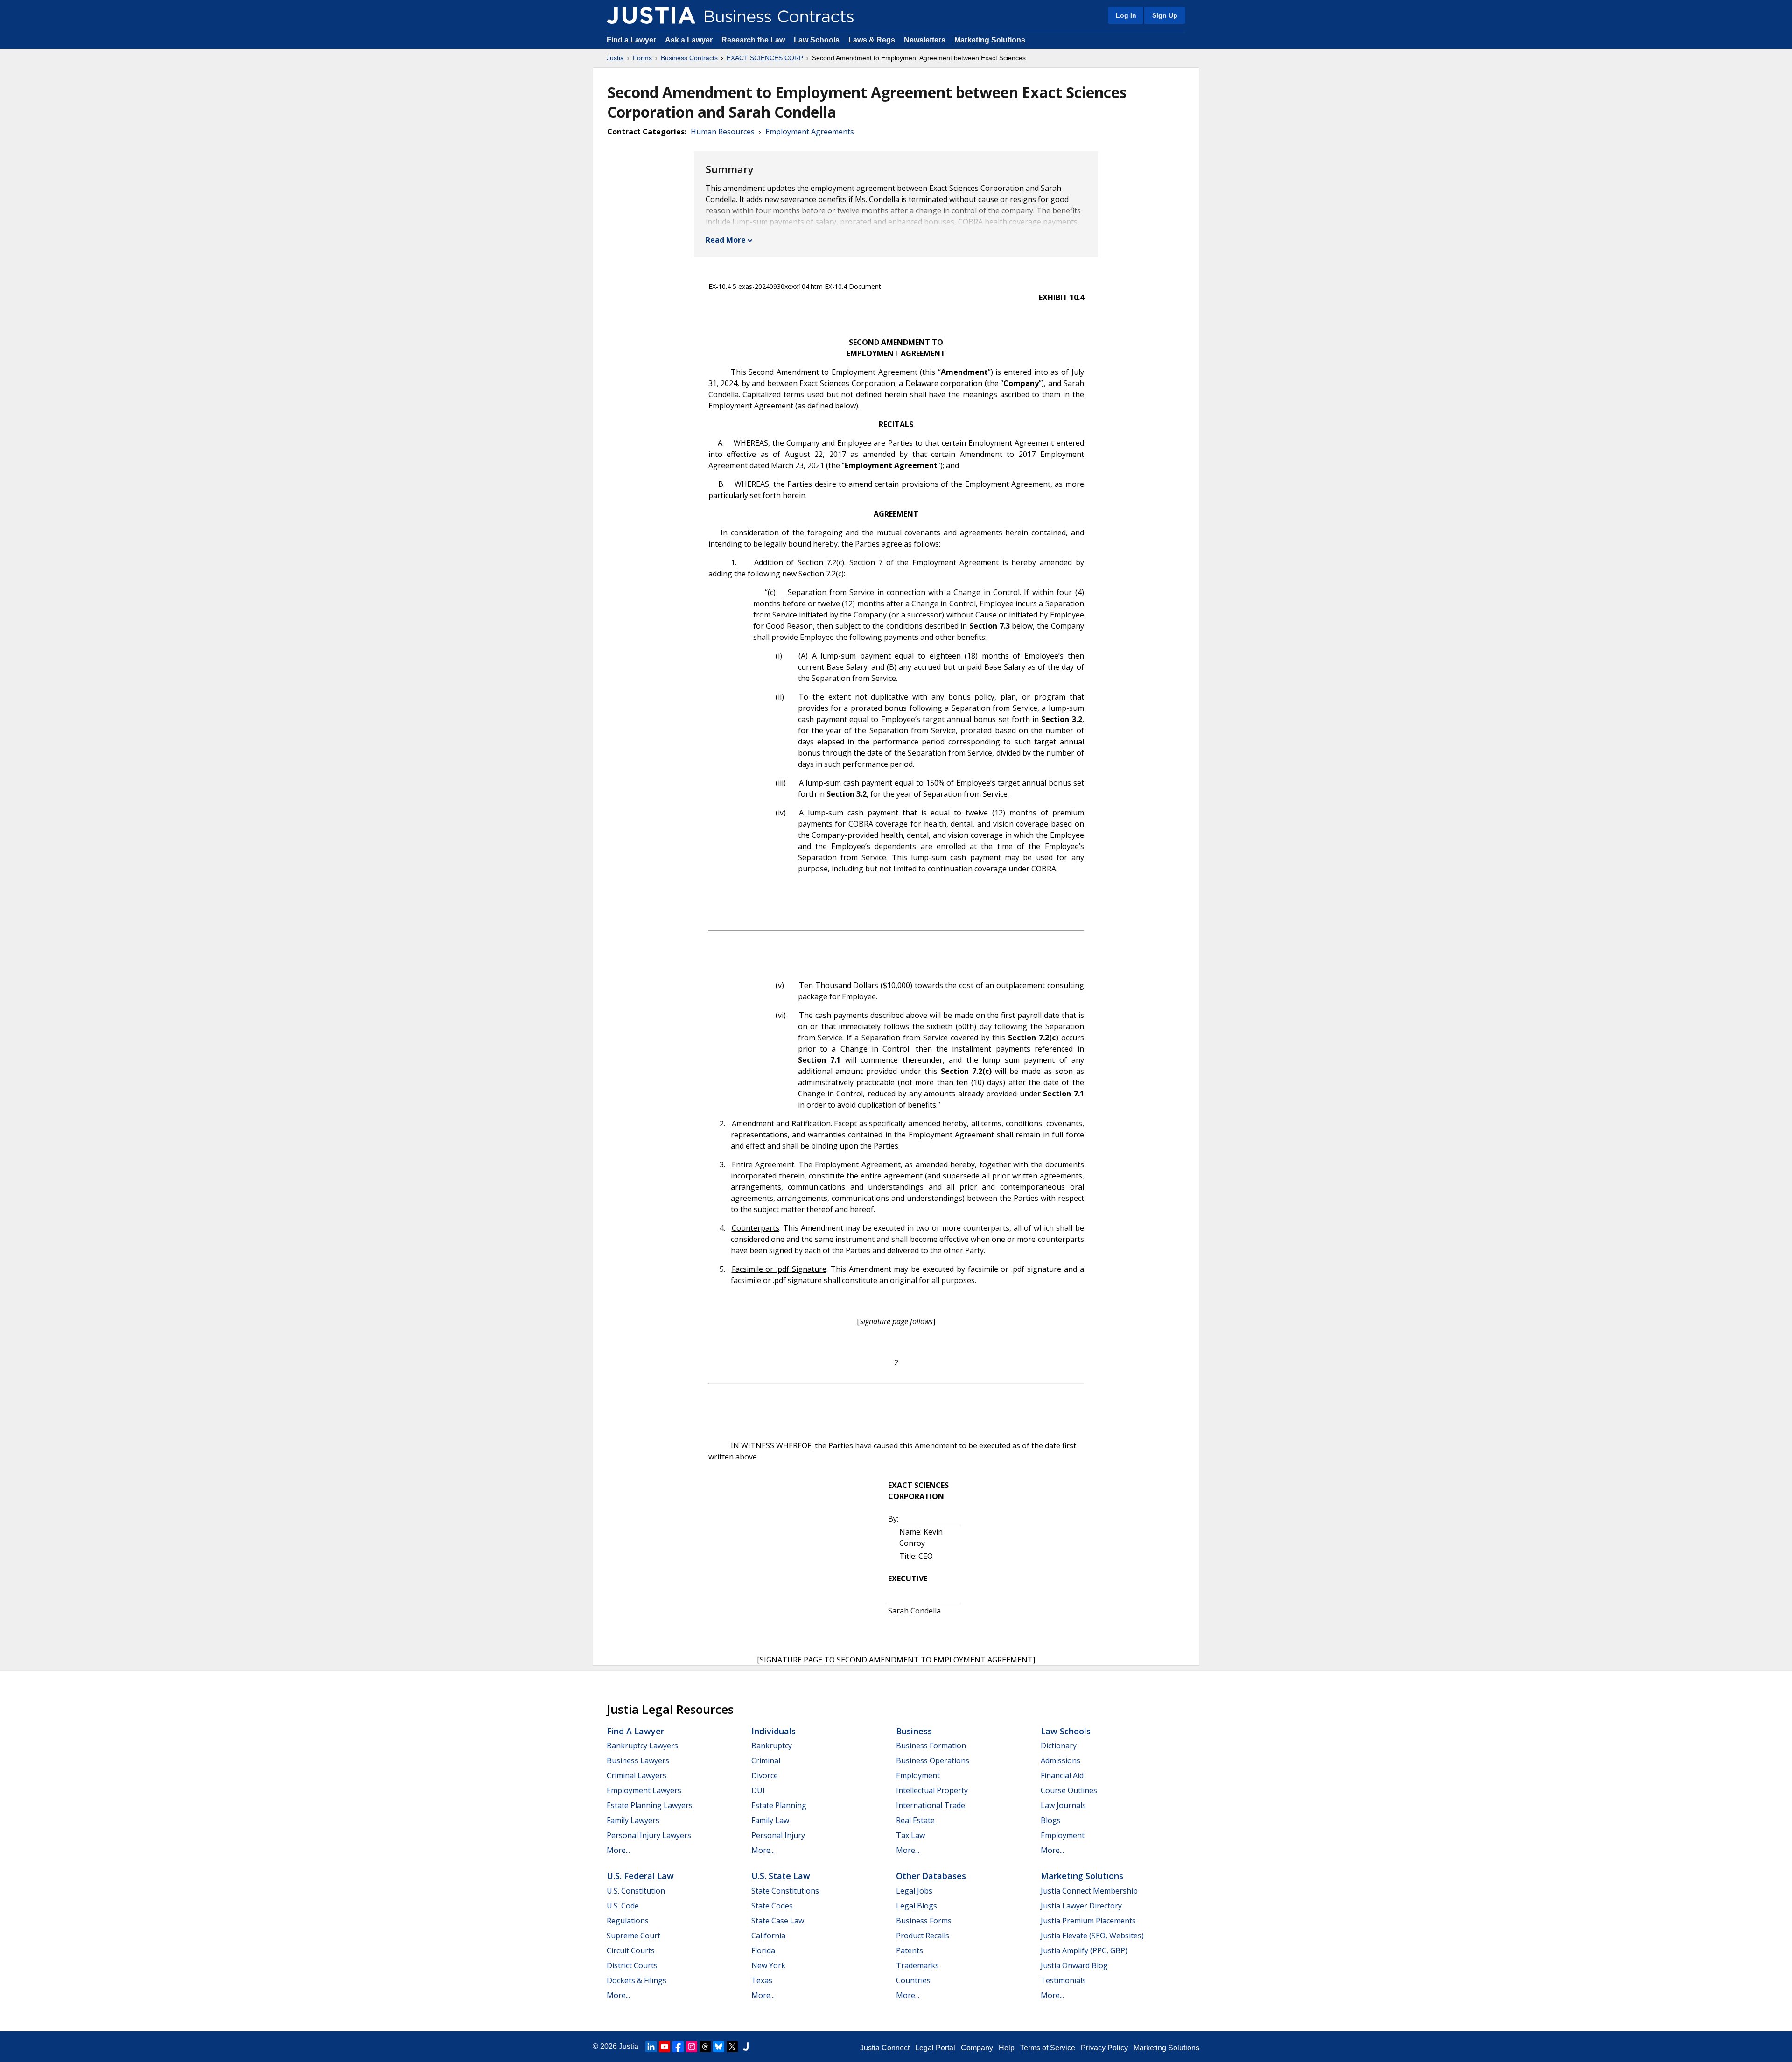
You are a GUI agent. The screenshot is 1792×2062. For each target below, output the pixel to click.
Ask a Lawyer (690, 40)
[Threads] (705, 2047)
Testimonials (1063, 1980)
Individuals (773, 1731)
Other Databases (931, 1876)
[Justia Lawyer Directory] (746, 2047)
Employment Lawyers (644, 1790)
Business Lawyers (638, 1760)
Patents (910, 1950)
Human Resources (723, 132)
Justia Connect (885, 2048)
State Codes (772, 1906)
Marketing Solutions (990, 40)
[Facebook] (678, 2047)
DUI (758, 1790)
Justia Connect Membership (1089, 1891)
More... (618, 1850)
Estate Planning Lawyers (650, 1805)
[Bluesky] (719, 2047)
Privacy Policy (1104, 2048)
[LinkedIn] (651, 2047)
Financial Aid (1062, 1775)
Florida (763, 1950)
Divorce (765, 1775)
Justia (615, 58)
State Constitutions (785, 1891)
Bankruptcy (772, 1746)
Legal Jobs (914, 1891)
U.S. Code (623, 1906)
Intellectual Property (932, 1790)
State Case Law (778, 1921)
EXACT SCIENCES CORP (765, 58)
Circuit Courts (631, 1950)
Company (977, 2048)
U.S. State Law (781, 1876)
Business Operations (933, 1760)
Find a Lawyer (631, 40)
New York (768, 1965)
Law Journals (1063, 1805)
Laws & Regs (872, 40)
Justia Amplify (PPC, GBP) (1084, 1950)
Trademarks (917, 1965)
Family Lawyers (633, 1820)
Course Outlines (1069, 1790)
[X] (732, 2047)
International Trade (931, 1805)
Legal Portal (935, 2048)
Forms (642, 58)
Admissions (1060, 1760)
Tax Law (910, 1835)
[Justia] (651, 15)
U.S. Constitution (636, 1891)
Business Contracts (689, 58)
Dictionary (1059, 1746)
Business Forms (924, 1921)
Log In (1126, 15)
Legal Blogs (917, 1906)
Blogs (1051, 1820)
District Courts (632, 1965)
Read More (726, 240)
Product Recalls (923, 1936)
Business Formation (931, 1746)
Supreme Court (633, 1936)
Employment (918, 1775)
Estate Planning (779, 1805)
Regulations (628, 1921)
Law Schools (817, 40)
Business (914, 1731)
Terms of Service (1048, 2048)
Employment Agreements (810, 132)
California (768, 1936)
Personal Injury (778, 1835)
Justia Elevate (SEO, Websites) (1092, 1936)
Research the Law (753, 40)
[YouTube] (665, 2047)
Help (1007, 2048)
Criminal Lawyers (637, 1775)
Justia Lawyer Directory (1081, 1906)
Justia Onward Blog (1074, 1965)
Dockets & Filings (637, 1980)
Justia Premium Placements (1088, 1921)
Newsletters (925, 40)
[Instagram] (692, 2047)
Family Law (770, 1820)
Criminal (766, 1760)
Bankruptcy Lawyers (642, 1746)
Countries (913, 1980)
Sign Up (1165, 15)
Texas (762, 1980)
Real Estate (915, 1820)
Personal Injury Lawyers (649, 1835)
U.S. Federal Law (640, 1876)
